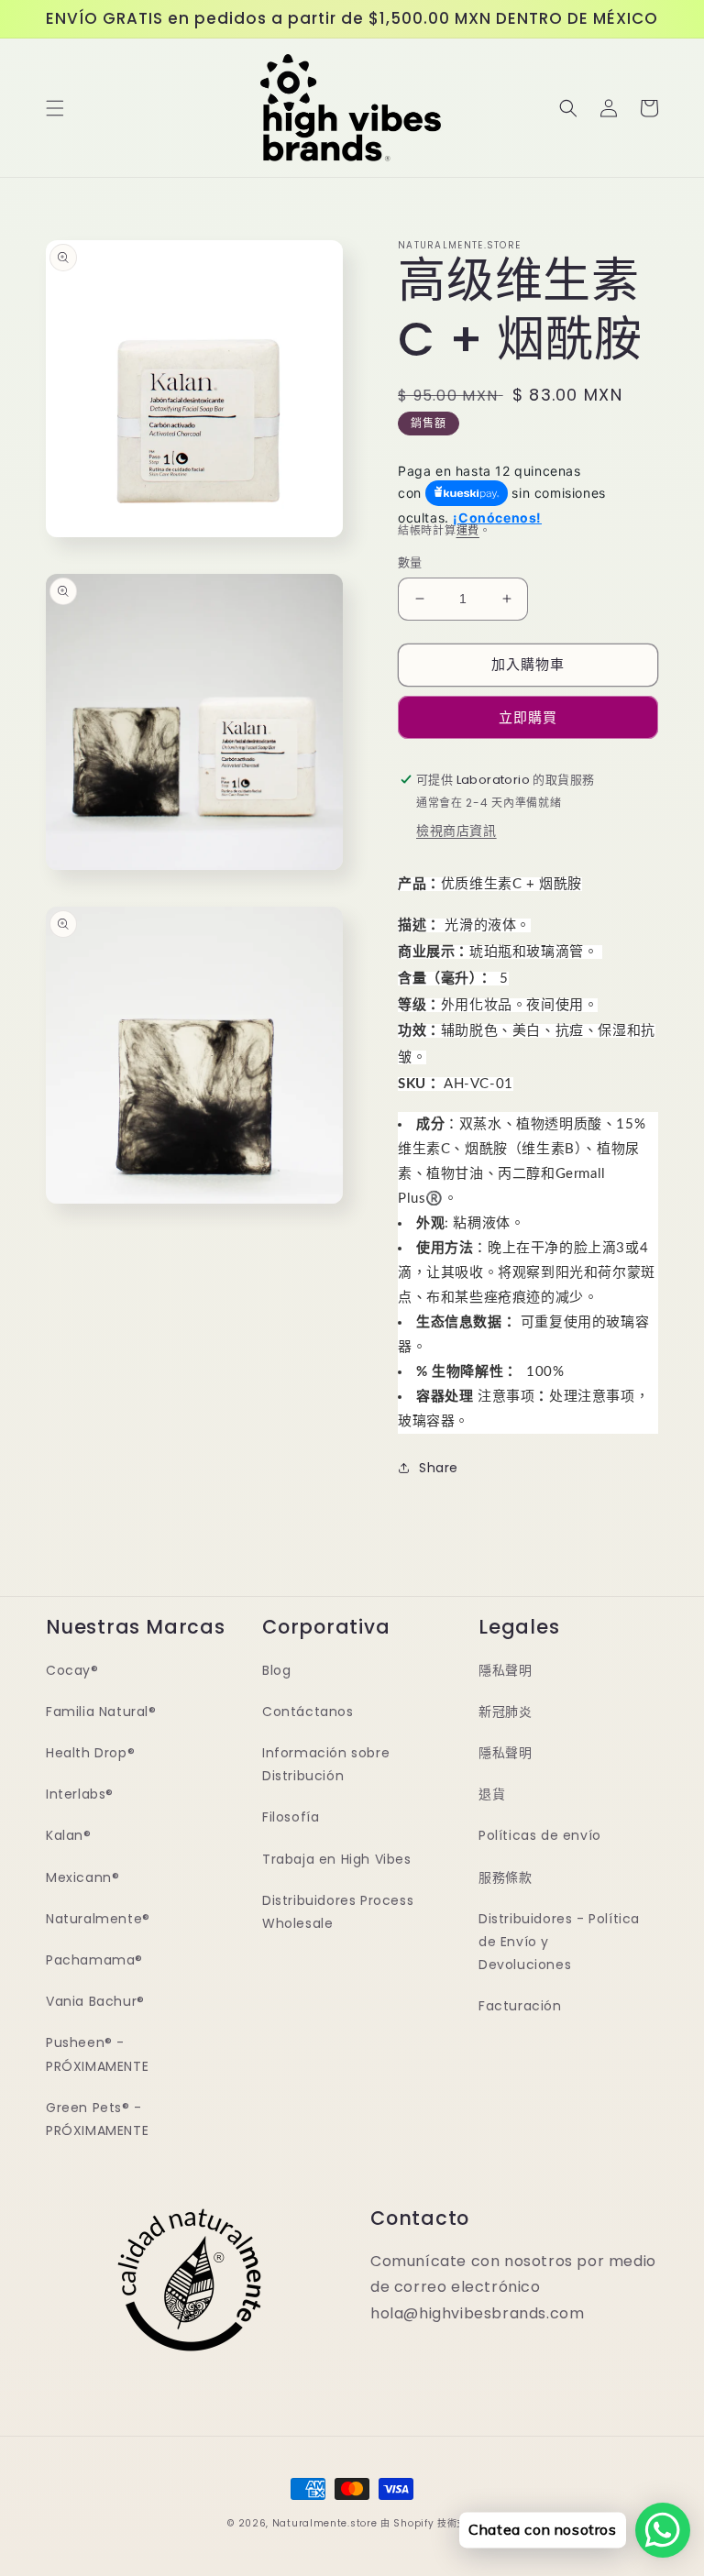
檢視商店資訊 (456, 831)
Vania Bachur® (95, 2001)
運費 (468, 530)
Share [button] (439, 1468)
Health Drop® (90, 1753)
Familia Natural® (101, 1712)
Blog (276, 1670)
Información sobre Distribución (326, 1764)
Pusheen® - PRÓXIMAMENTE (97, 2054)
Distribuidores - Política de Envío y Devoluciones (559, 1942)
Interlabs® (80, 1794)
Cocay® (72, 1670)
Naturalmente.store (325, 2523)
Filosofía (291, 1817)
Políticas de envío (540, 1835)
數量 (410, 562)
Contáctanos (308, 1712)
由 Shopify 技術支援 (429, 2523)
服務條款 (505, 1877)
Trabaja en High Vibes (337, 1859)
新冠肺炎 (505, 1712)
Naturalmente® (98, 1919)
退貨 (492, 1794)
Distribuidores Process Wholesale (338, 1912)
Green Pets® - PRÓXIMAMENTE (97, 2119)
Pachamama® (94, 1960)
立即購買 (528, 717)
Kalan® (69, 1835)
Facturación (520, 2006)
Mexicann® (82, 1877)
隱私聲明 (505, 1670)
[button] (55, 108)
